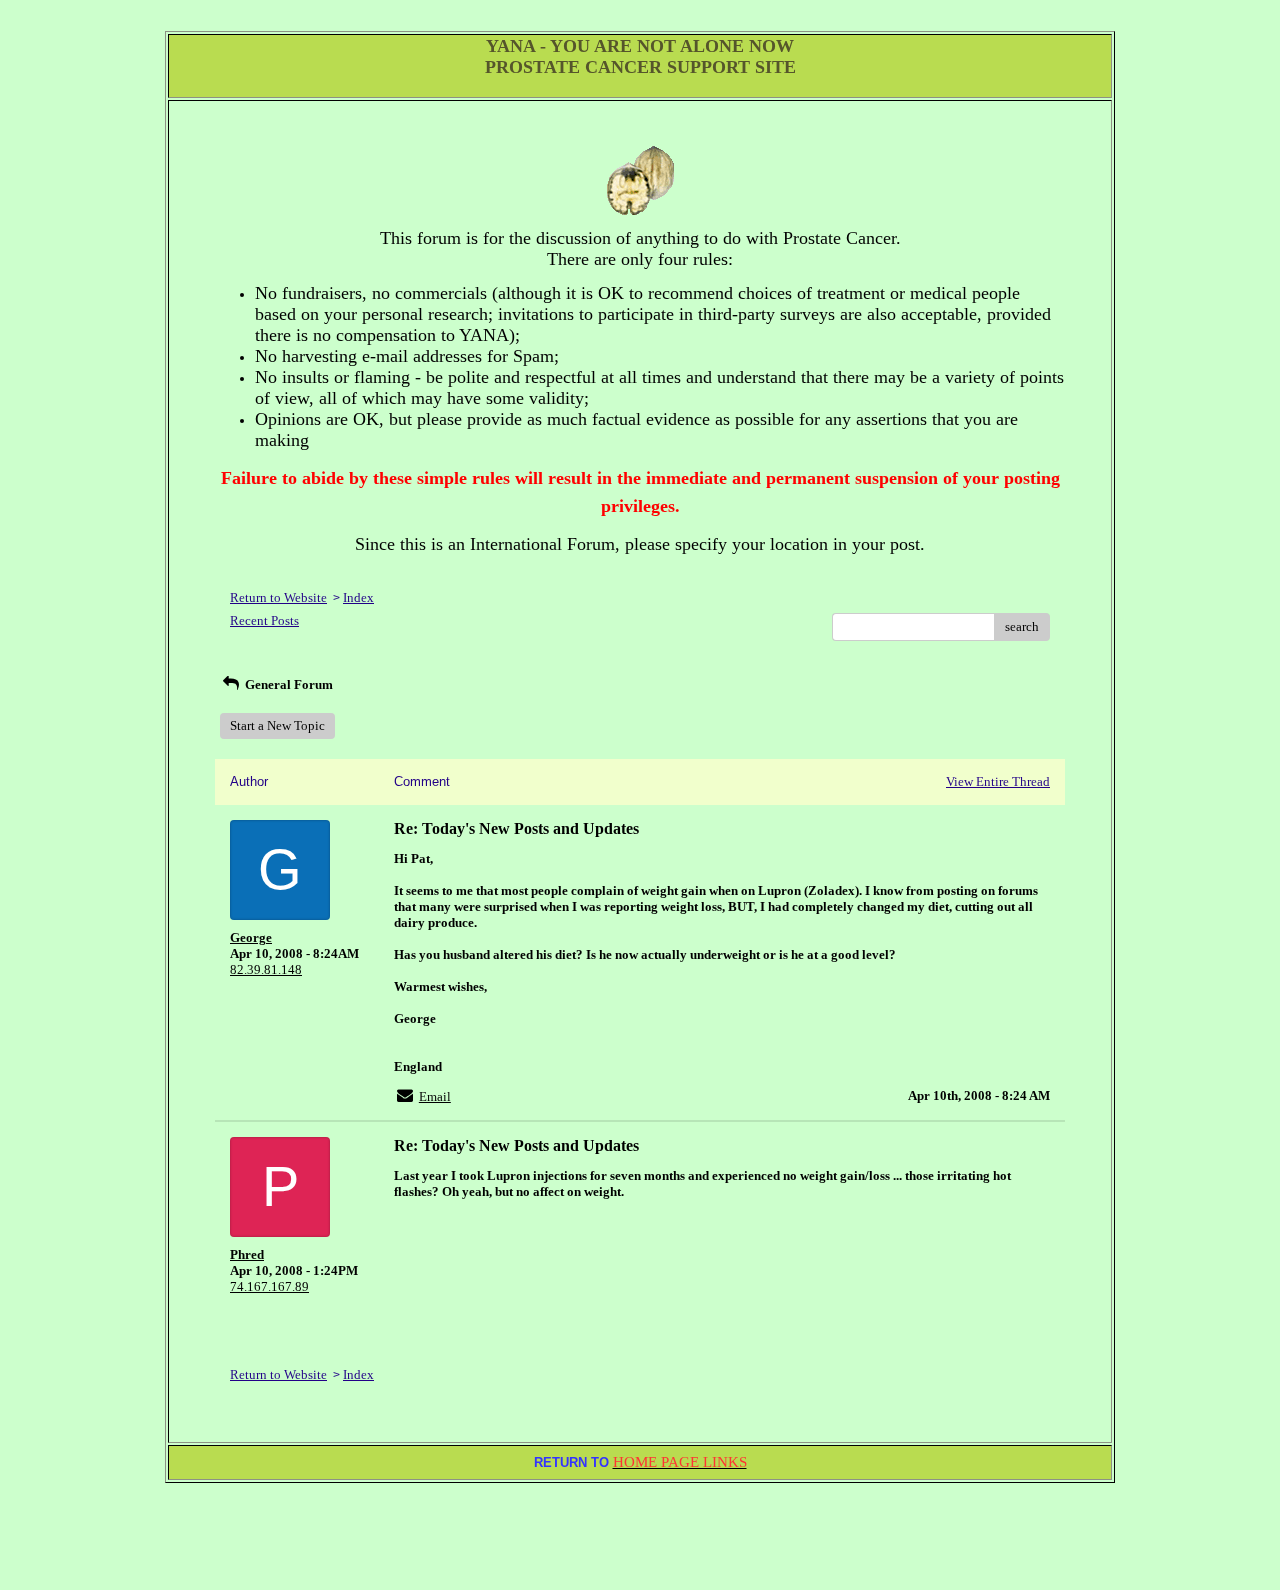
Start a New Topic (277, 725)
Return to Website (278, 597)
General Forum (287, 684)
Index (358, 597)
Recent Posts (264, 620)
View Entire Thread (998, 781)
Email (435, 1096)
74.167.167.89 (269, 1286)
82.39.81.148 (266, 969)
